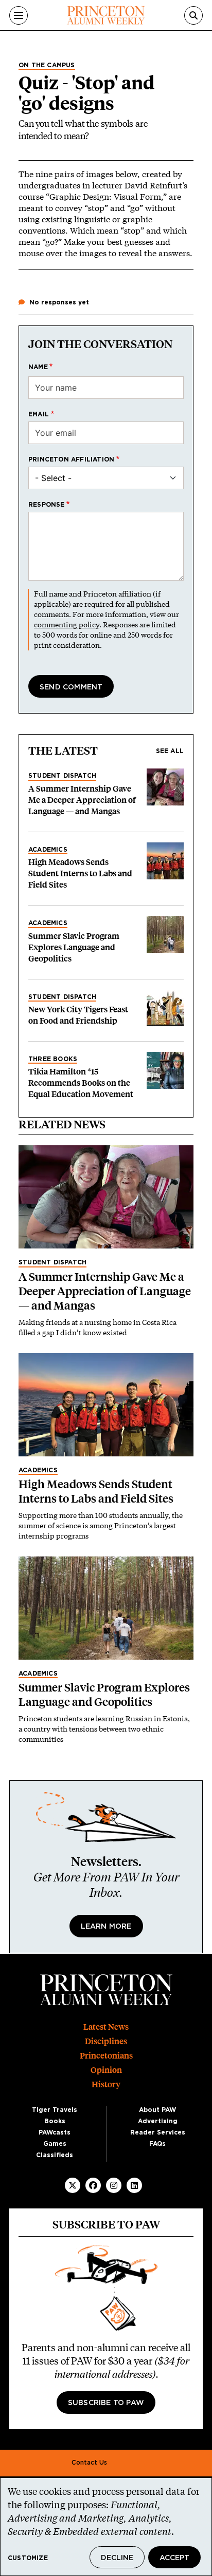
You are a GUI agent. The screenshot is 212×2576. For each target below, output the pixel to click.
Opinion (106, 2070)
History (106, 2084)
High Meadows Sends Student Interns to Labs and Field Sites (80, 873)
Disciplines (106, 2041)
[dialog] (106, 2527)
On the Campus (47, 65)
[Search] (193, 15)
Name (38, 367)
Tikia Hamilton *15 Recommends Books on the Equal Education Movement (81, 1083)
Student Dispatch (62, 776)
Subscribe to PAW (106, 2403)
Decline (117, 2558)
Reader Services (158, 2132)
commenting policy (67, 624)
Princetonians (106, 2056)
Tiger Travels (55, 2110)
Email (39, 414)
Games (55, 2144)
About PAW (157, 2110)
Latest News (106, 2027)
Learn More (106, 1927)
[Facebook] (93, 2185)
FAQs (157, 2144)
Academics (48, 850)
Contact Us (89, 2463)
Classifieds (55, 2155)
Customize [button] (28, 2558)
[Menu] (19, 15)
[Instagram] (114, 2185)
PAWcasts (55, 2132)
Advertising (158, 2121)
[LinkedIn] (134, 2185)
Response (47, 505)
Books (55, 2121)
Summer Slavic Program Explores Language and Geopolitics (74, 947)
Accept (174, 2558)
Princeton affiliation (71, 459)
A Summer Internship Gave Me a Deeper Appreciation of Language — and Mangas (82, 800)
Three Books (53, 1059)
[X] (73, 2185)
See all (170, 751)
